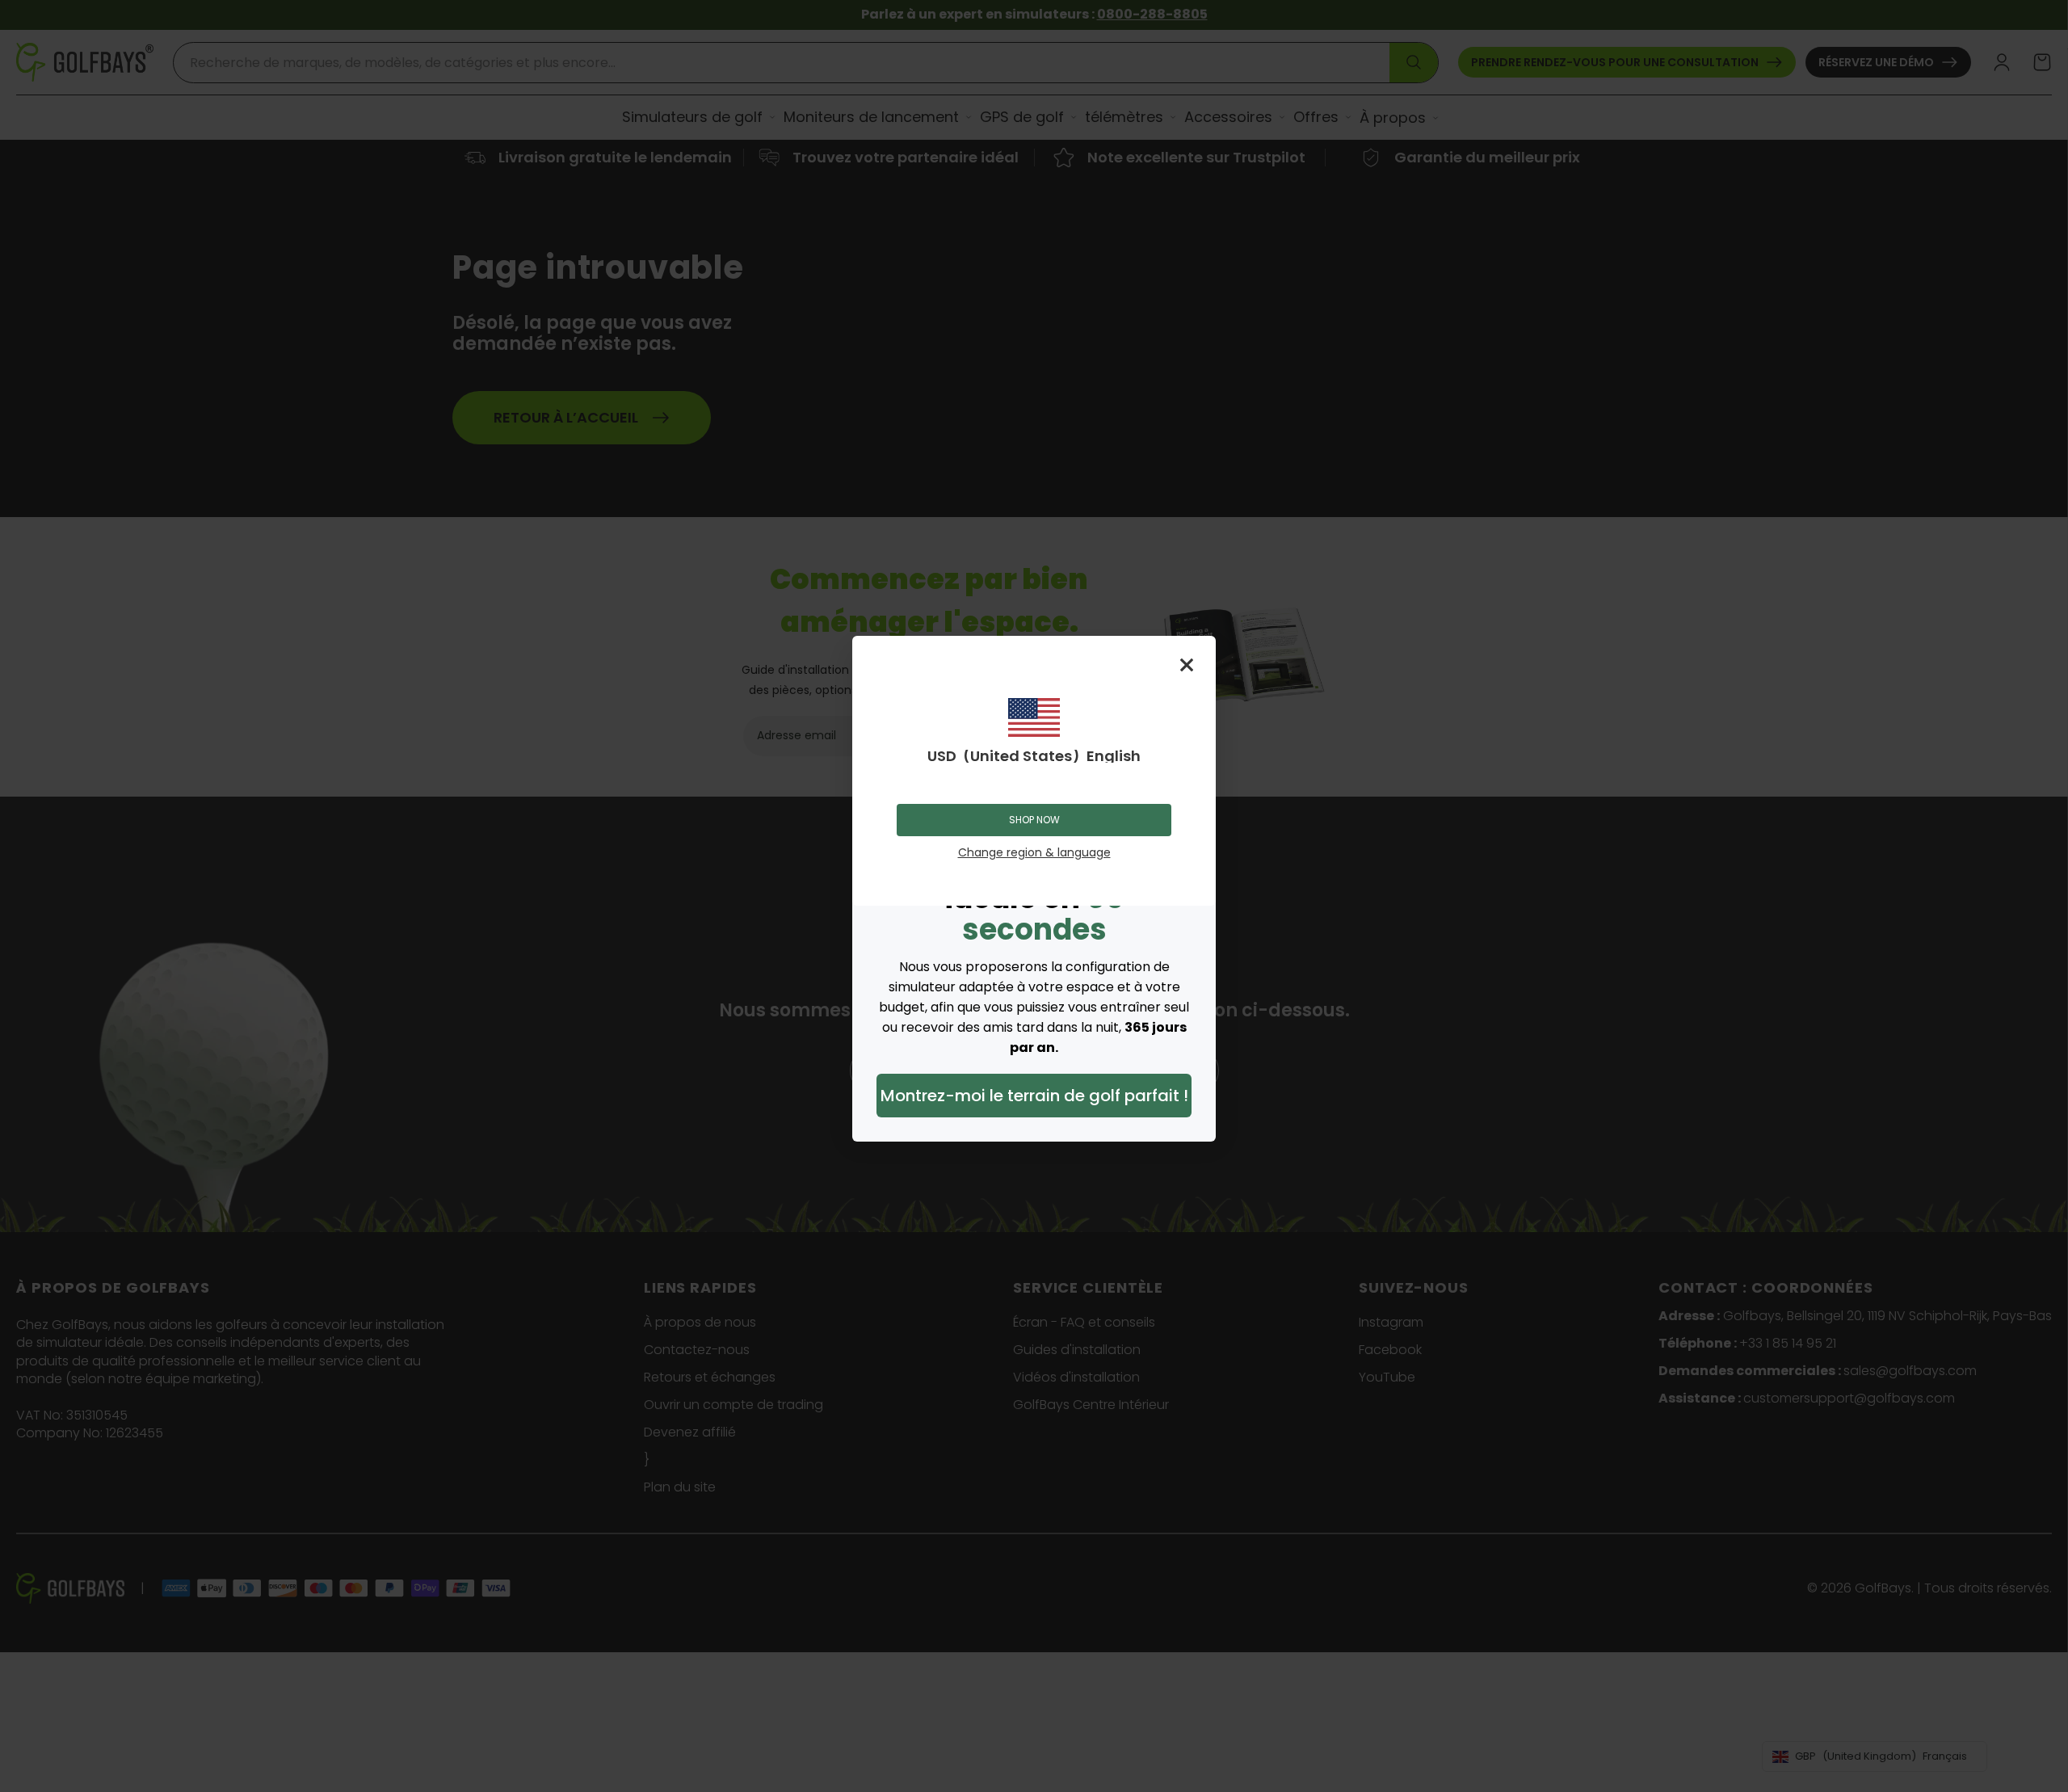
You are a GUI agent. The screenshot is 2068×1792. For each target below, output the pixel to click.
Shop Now (1034, 820)
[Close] (1187, 665)
